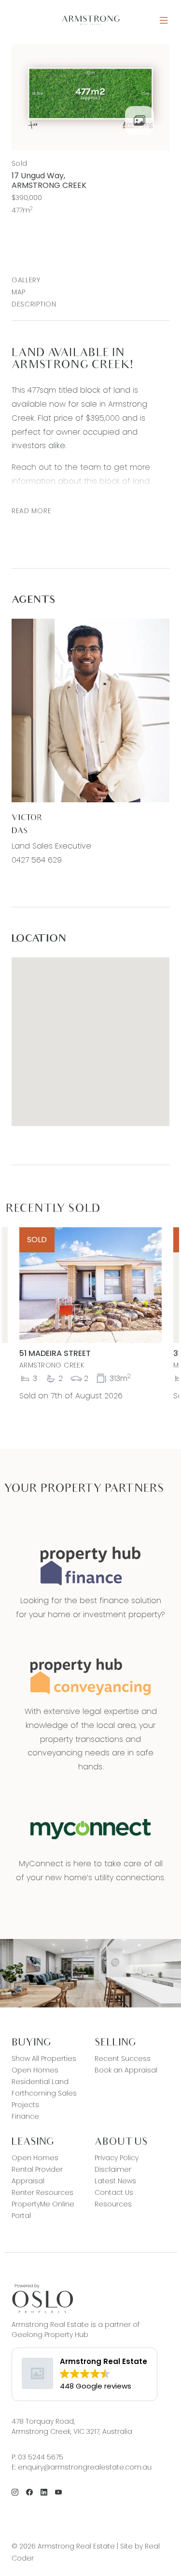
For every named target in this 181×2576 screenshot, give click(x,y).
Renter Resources (42, 2192)
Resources (113, 2204)
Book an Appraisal (126, 2070)
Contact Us (114, 2192)
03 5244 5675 (41, 2457)
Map (19, 292)
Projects (25, 2105)
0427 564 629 (37, 860)
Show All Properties (44, 2058)
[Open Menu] (164, 20)
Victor (27, 818)
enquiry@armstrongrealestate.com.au (85, 2467)
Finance (25, 2116)
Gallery (26, 280)
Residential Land (40, 2082)
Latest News (115, 2181)
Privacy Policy (117, 2158)
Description (34, 304)
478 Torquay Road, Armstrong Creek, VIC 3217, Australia (72, 2426)
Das (20, 831)
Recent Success (123, 2058)
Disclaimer (113, 2169)
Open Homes (35, 2070)
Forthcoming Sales (44, 2093)
